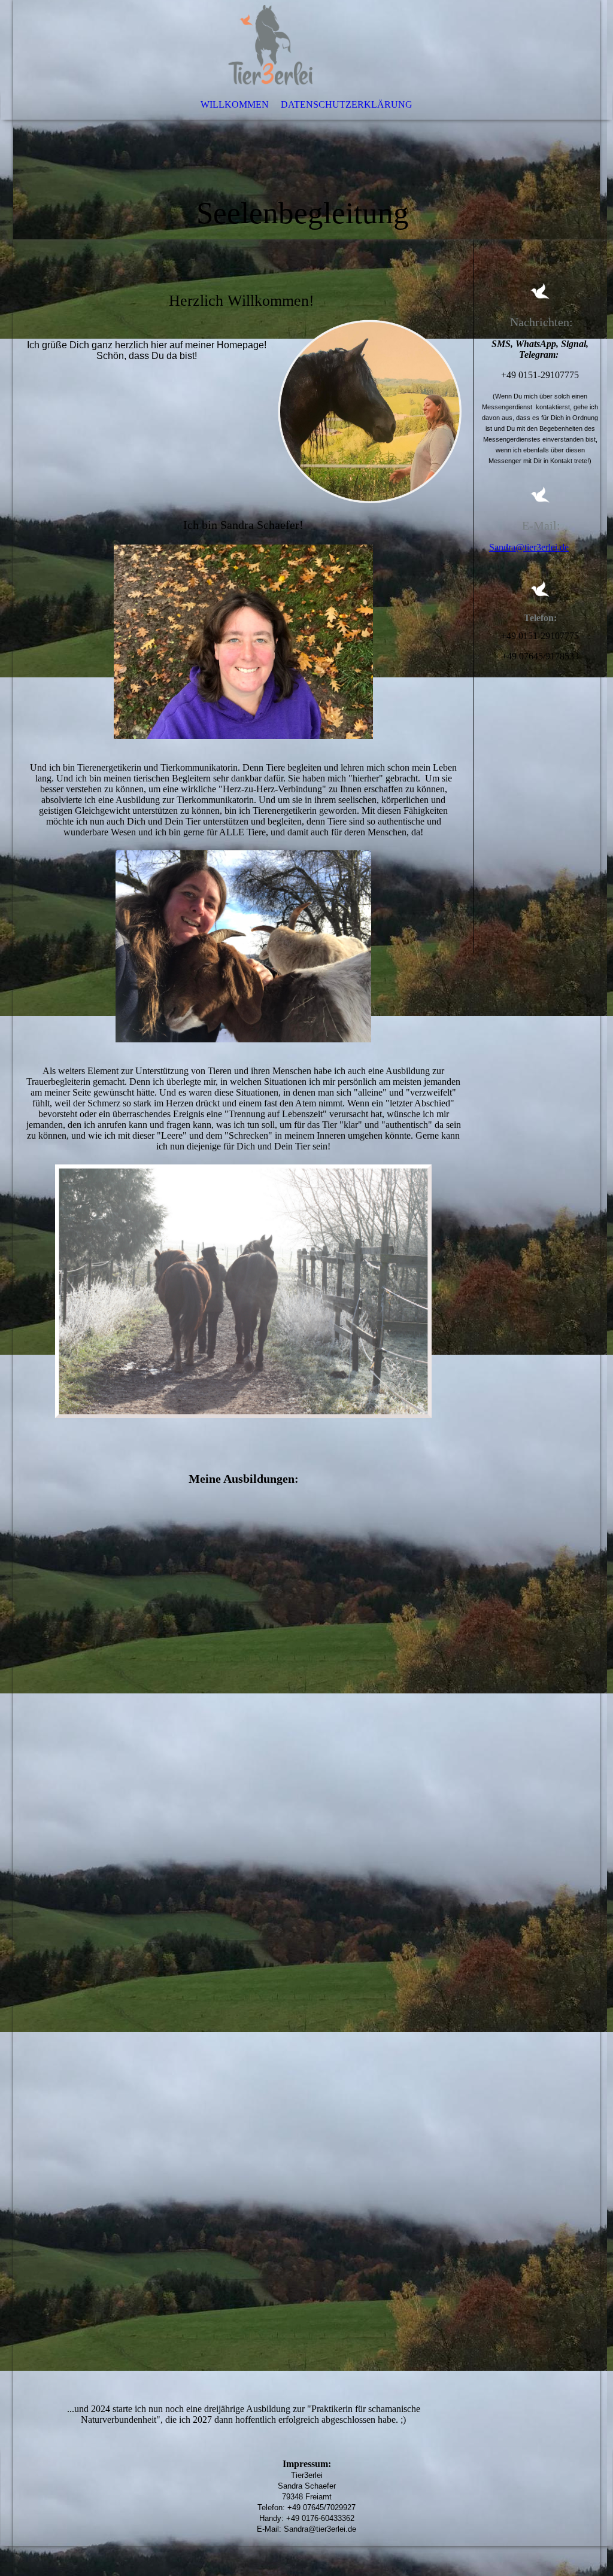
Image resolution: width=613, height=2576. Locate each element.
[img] (306, 120)
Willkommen (235, 104)
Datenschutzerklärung (347, 104)
